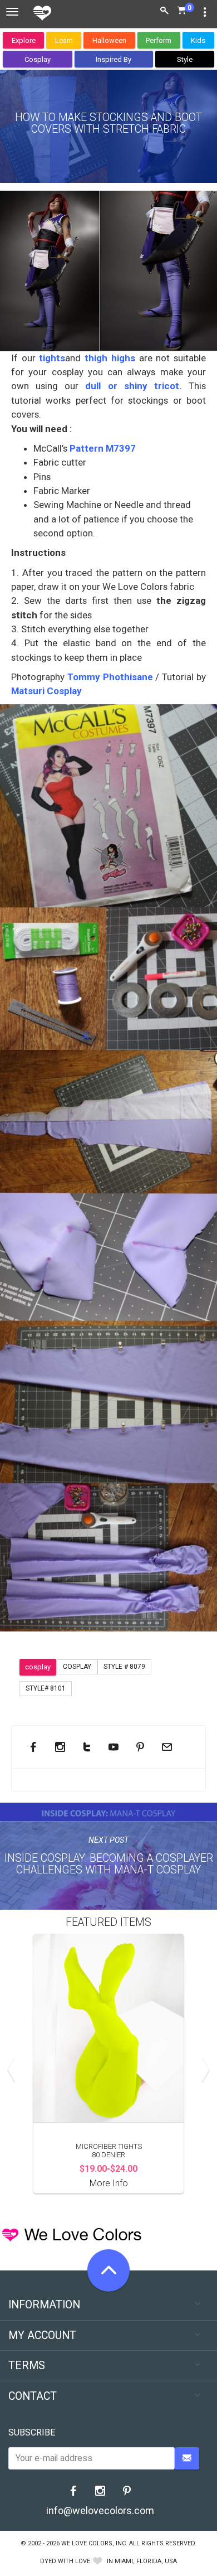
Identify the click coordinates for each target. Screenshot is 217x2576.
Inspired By (114, 59)
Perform (159, 40)
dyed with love (65, 2561)
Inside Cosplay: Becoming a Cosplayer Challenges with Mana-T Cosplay (109, 1864)
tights (51, 358)
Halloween (109, 40)
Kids (198, 40)
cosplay (38, 1667)
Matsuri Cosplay (46, 691)
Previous (14, 2070)
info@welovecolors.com (100, 2510)
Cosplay (38, 59)
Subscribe (32, 2432)
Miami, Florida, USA (146, 2561)
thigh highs (110, 358)
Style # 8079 (124, 1667)
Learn (64, 40)
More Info (109, 2183)
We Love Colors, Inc (93, 2543)
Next (203, 2070)
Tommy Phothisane (109, 677)
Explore (24, 40)
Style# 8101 (46, 1688)
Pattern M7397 (103, 448)
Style (185, 59)
